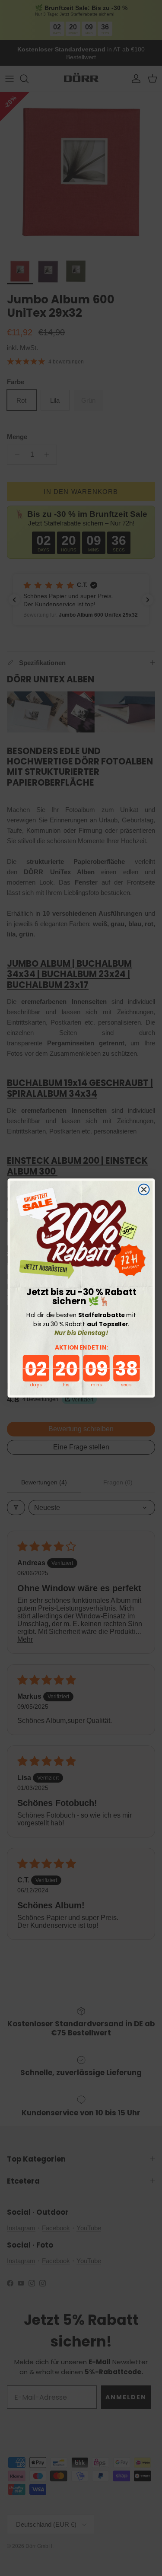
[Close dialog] (144, 1190)
